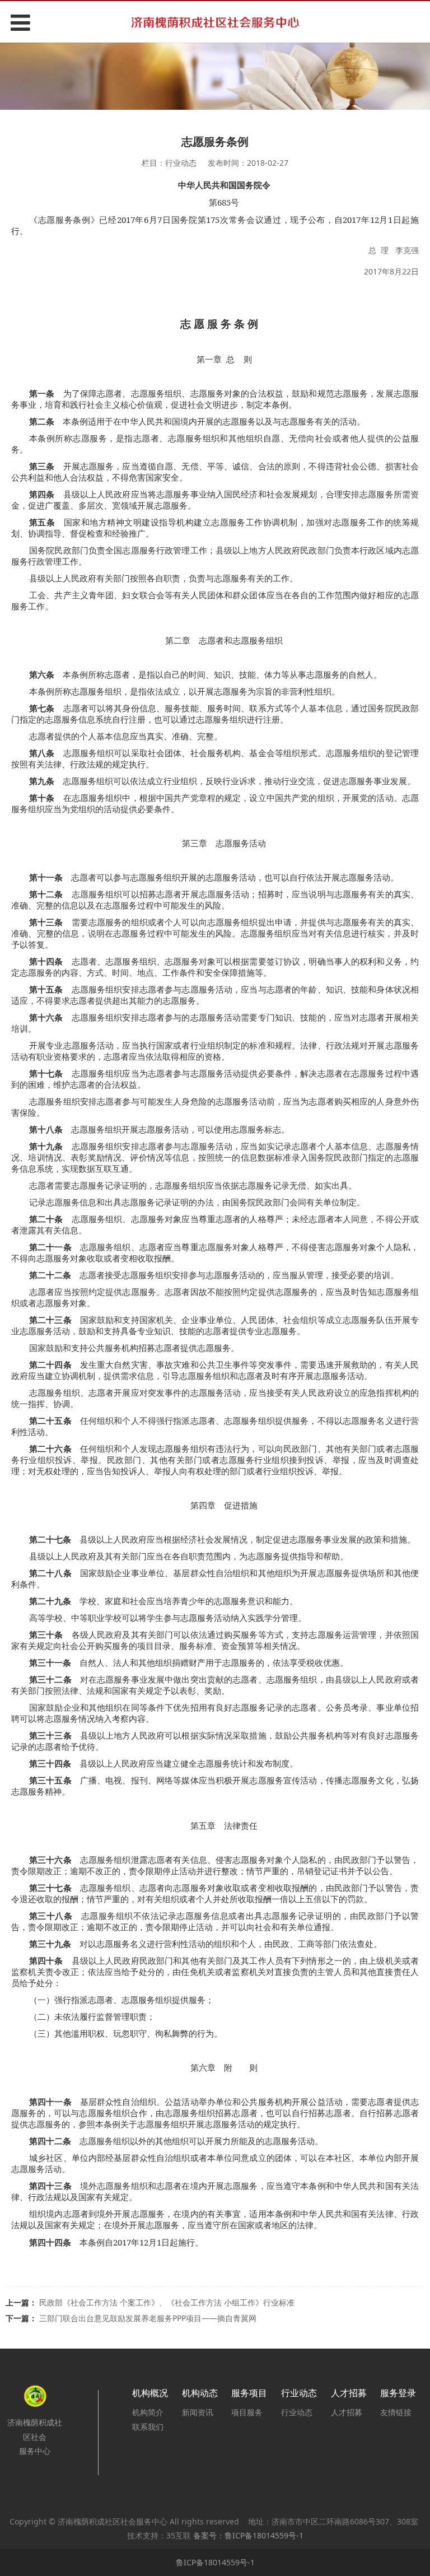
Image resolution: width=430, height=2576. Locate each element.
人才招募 (347, 2412)
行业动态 (297, 2412)
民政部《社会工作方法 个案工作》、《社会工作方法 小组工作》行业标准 (167, 2302)
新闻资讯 (198, 2412)
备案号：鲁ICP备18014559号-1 (248, 2535)
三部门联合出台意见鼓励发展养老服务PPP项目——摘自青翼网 (148, 2318)
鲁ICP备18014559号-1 (215, 2562)
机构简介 (148, 2412)
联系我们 (148, 2427)
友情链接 (396, 2412)
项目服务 (247, 2412)
